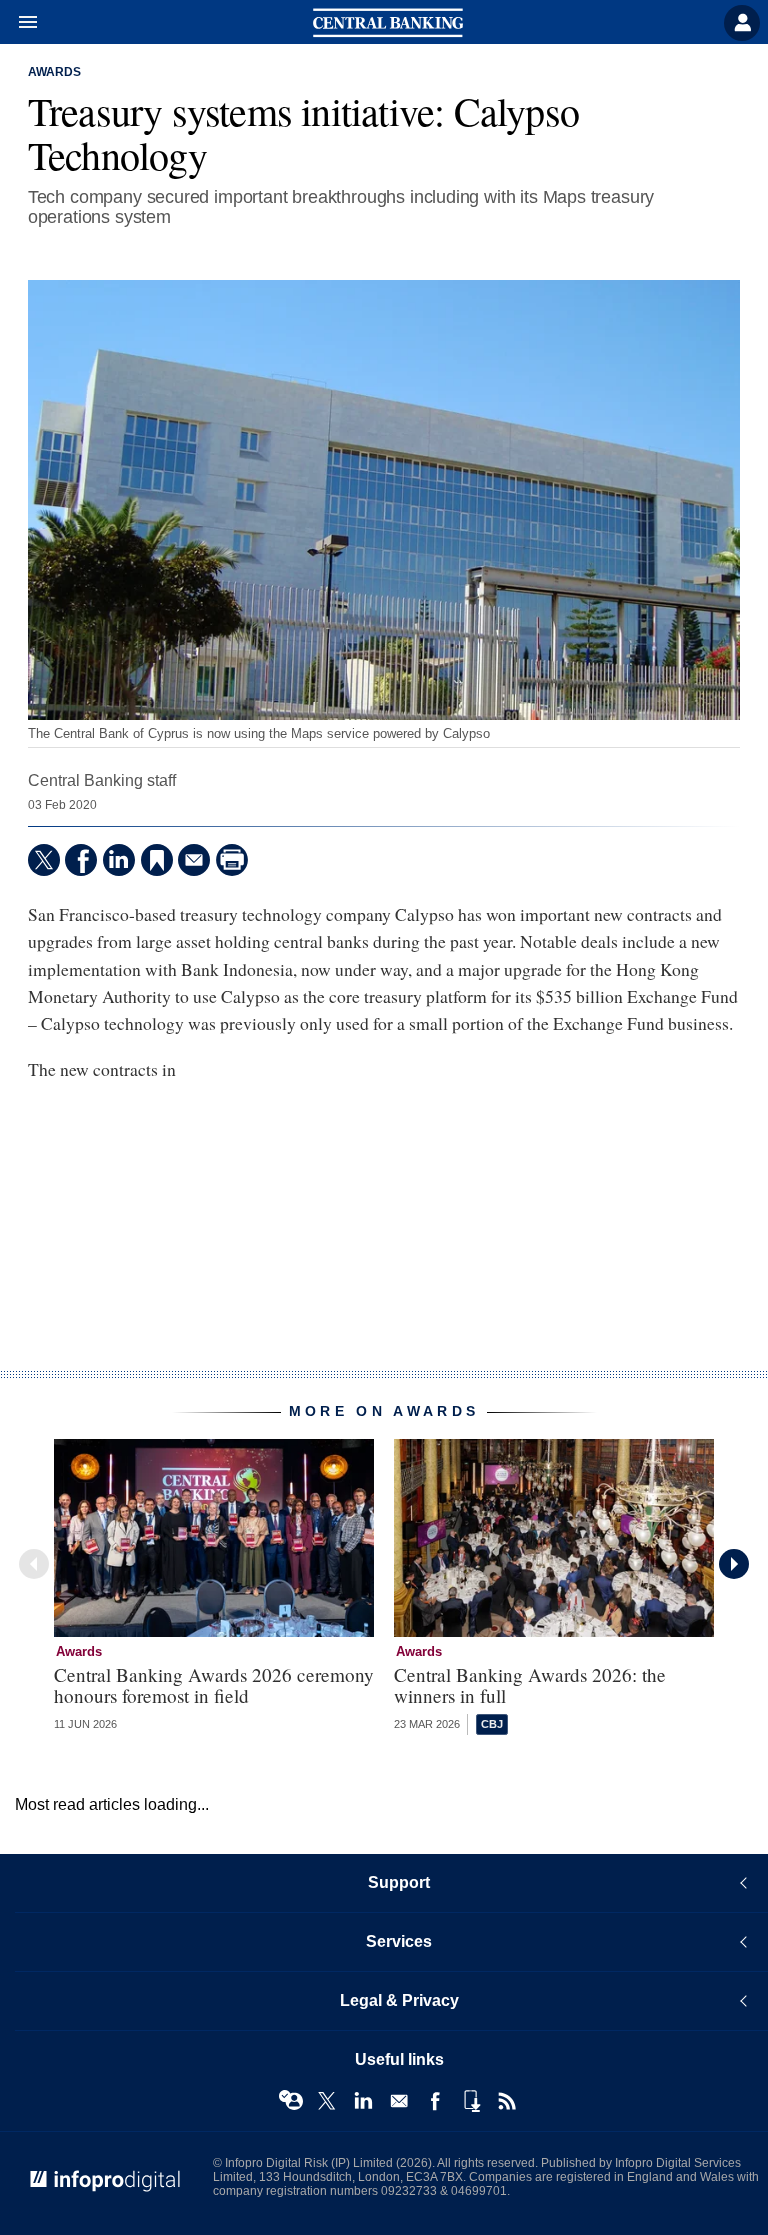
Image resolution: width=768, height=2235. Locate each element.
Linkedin (363, 2101)
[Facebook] (81, 860)
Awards (54, 72)
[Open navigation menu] (19, 23)
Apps (471, 2101)
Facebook (435, 2101)
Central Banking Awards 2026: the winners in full (530, 1685)
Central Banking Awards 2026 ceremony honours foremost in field (214, 1685)
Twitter (327, 2101)
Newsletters (399, 2101)
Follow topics (291, 2101)
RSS (507, 2101)
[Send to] (194, 860)
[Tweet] (44, 860)
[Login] (742, 23)
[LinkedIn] (119, 860)
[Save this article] (157, 860)
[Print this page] (232, 860)
